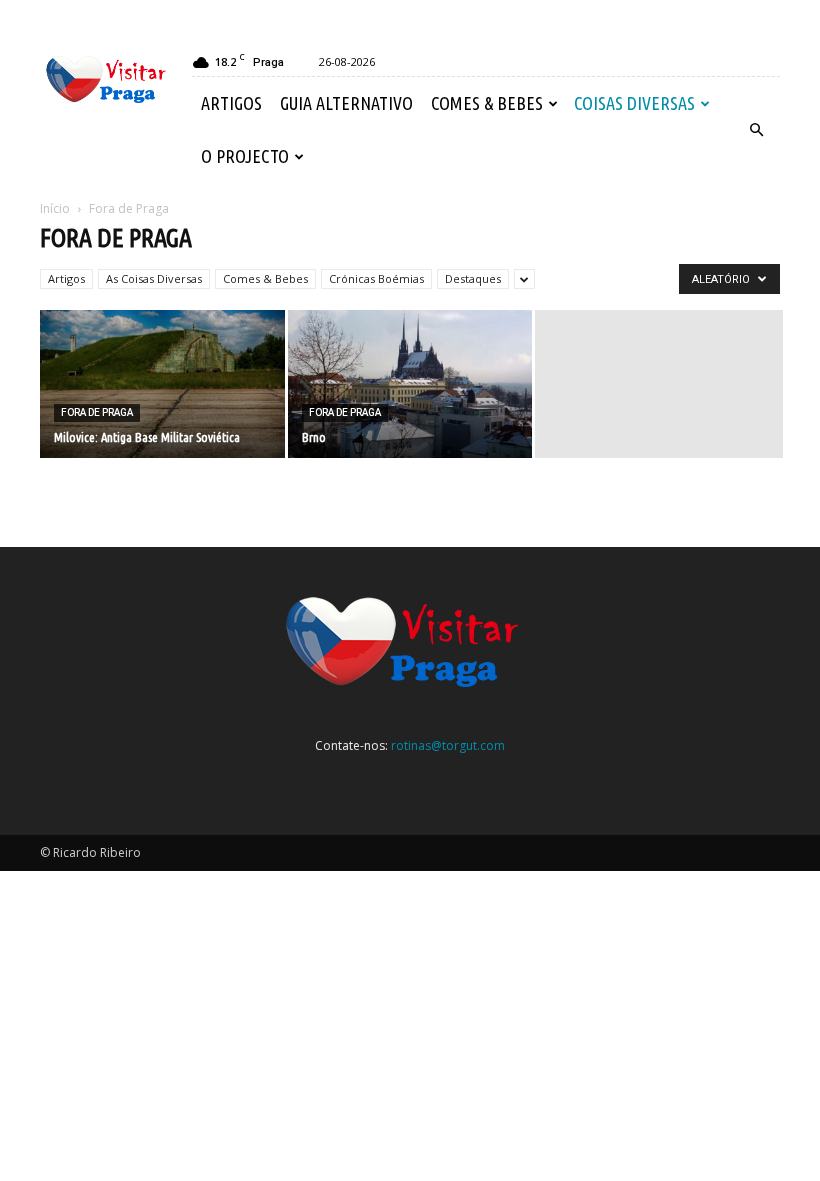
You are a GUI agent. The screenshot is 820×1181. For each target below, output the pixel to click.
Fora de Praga (97, 412)
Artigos (231, 103)
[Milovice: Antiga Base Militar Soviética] (162, 385)
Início (55, 208)
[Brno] (410, 385)
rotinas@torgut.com (448, 745)
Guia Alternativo (346, 103)
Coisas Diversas (634, 103)
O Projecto (245, 156)
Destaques (473, 278)
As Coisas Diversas (154, 278)
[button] (756, 130)
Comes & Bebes (487, 103)
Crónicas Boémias (376, 278)
